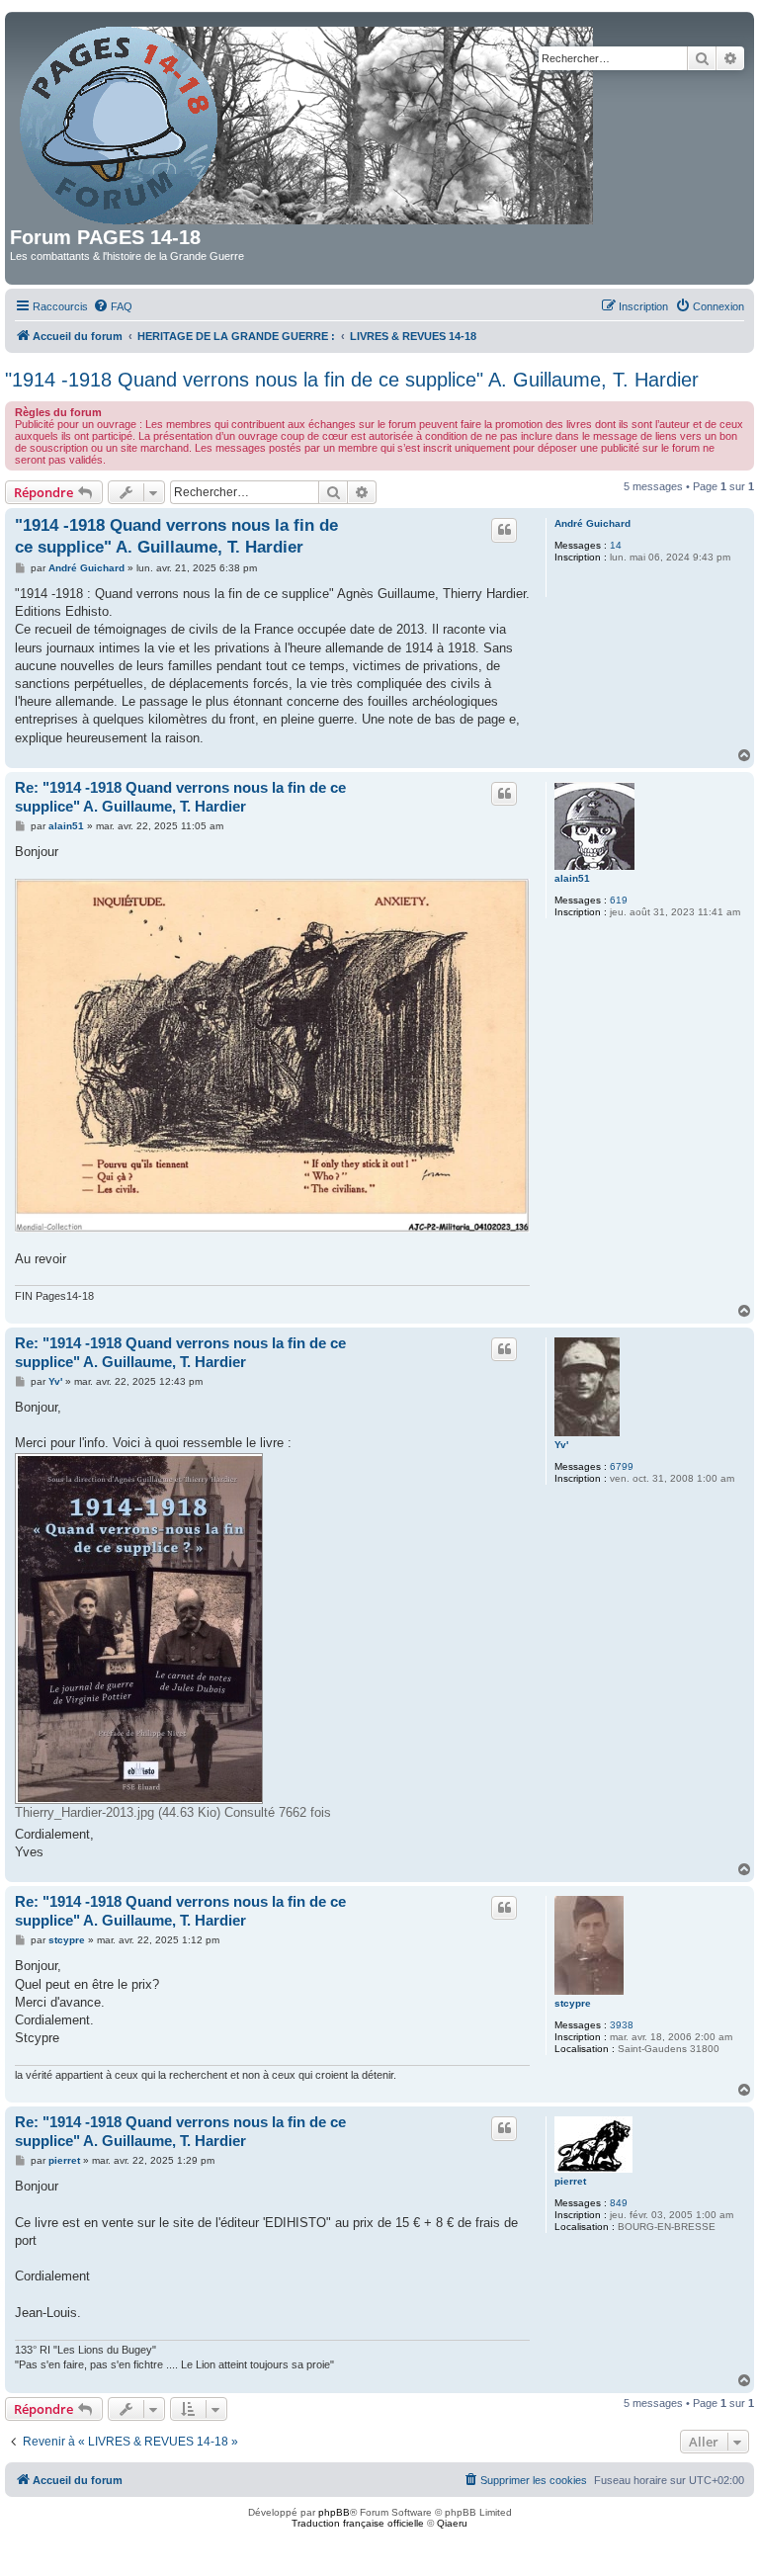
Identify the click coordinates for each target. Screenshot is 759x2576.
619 (619, 900)
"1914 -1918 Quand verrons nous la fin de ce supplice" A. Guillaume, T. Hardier (352, 380)
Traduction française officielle (358, 2523)
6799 (622, 1466)
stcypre (573, 2003)
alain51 (572, 878)
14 (616, 545)
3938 (622, 2025)
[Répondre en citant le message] (504, 530)
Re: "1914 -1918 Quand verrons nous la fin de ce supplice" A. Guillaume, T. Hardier (180, 797)
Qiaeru (452, 2523)
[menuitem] (113, 306)
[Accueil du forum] (308, 122)
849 (619, 2203)
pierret (570, 2181)
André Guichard (592, 523)
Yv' (561, 1445)
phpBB (334, 2512)
